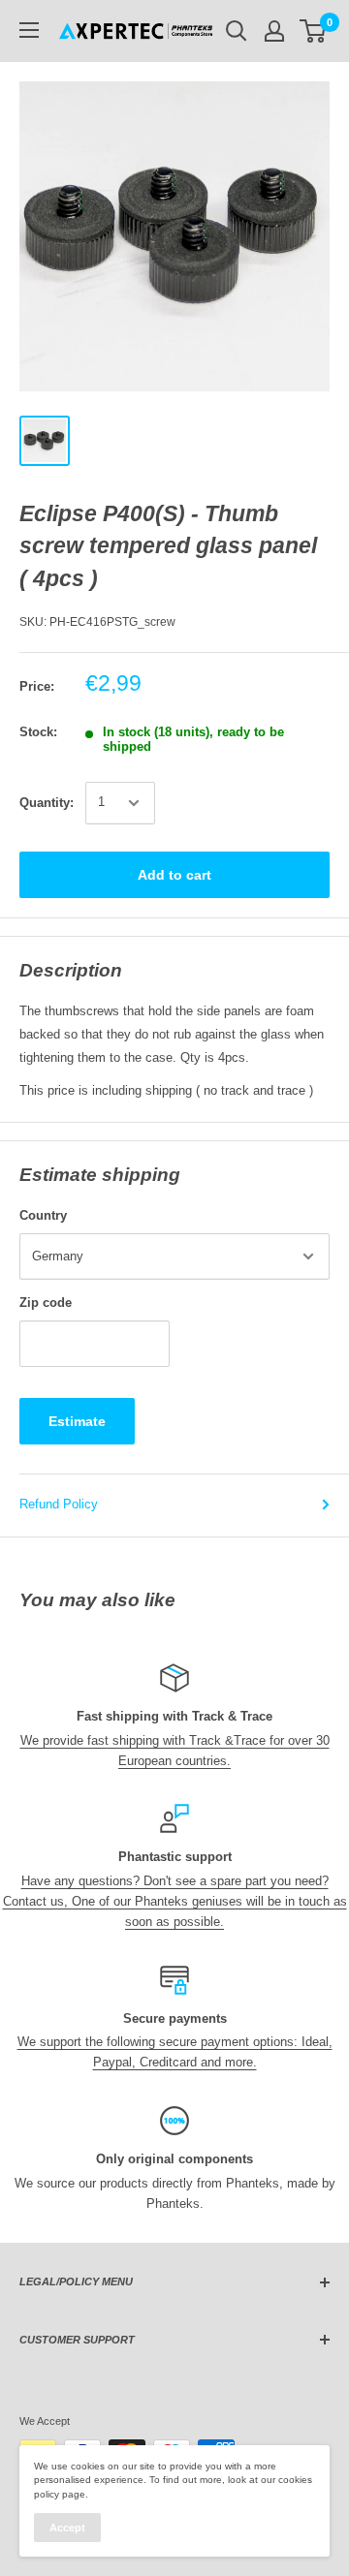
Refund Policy (59, 1504)
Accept (67, 2528)
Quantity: (47, 803)
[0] (314, 31)
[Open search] (237, 31)
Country (43, 1215)
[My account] (274, 31)
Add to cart (174, 875)
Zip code (46, 1303)
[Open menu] (29, 30)
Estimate (77, 1421)
